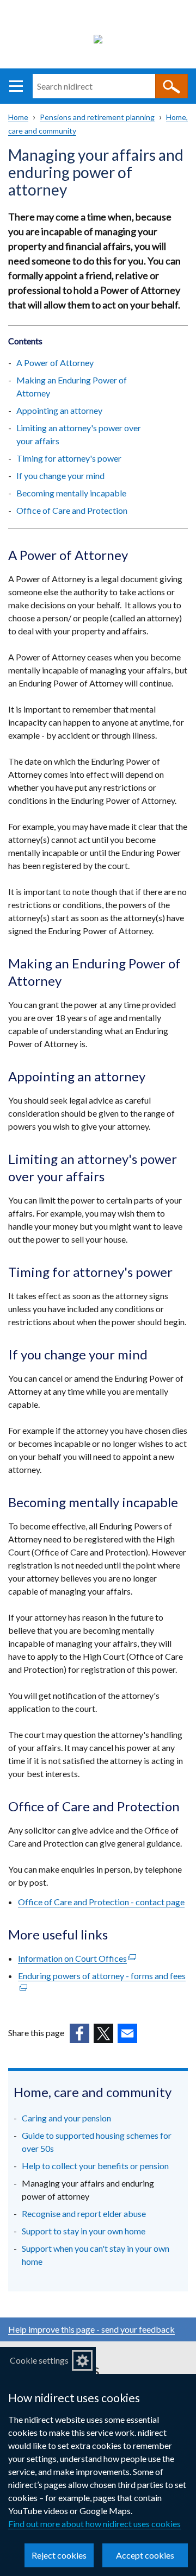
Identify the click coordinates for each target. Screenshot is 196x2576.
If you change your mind (60, 475)
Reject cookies (59, 2555)
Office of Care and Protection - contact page (101, 1902)
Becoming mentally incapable (71, 493)
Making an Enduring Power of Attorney (72, 386)
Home (18, 117)
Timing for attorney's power (69, 458)
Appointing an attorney (60, 410)
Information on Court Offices (77, 1958)
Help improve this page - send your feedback (91, 2329)
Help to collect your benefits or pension (95, 2166)
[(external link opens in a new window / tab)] (79, 2033)
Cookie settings (39, 2360)
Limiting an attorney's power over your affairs (79, 434)
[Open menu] (16, 86)
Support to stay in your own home (84, 2231)
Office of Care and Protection (72, 510)
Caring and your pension (66, 2118)
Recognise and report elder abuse (84, 2213)
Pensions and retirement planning (97, 117)
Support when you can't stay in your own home (96, 2255)
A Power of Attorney (55, 363)
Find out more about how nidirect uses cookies (94, 2524)
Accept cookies (145, 2555)
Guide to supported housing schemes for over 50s (97, 2142)
